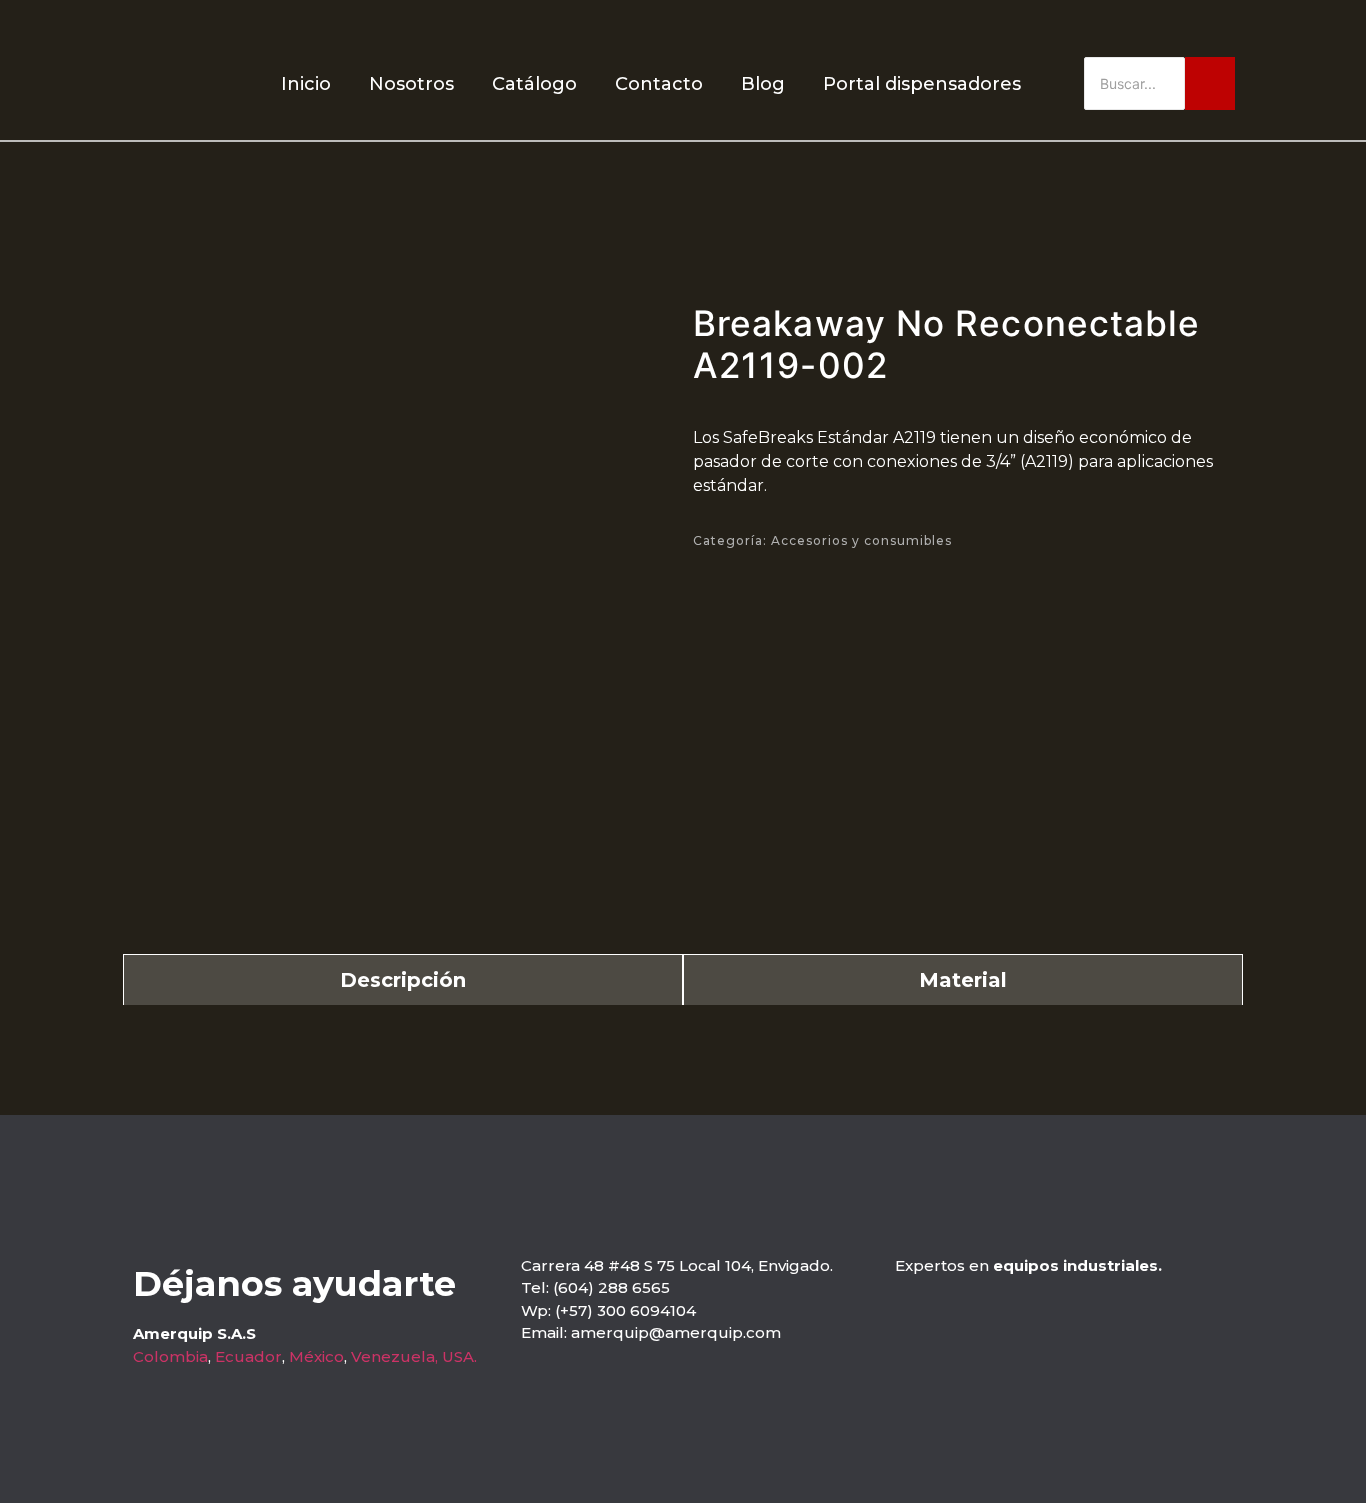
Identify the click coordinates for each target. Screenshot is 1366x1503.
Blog (763, 84)
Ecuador (248, 1356)
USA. (459, 1356)
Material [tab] (963, 980)
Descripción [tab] (403, 980)
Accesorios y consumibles (861, 540)
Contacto (659, 84)
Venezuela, (394, 1356)
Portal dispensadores (922, 84)
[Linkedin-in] (1234, 28)
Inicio (306, 84)
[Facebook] (1198, 28)
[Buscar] (1210, 83)
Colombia (170, 1356)
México (316, 1356)
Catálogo (534, 84)
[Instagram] (1162, 28)
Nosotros (411, 84)
